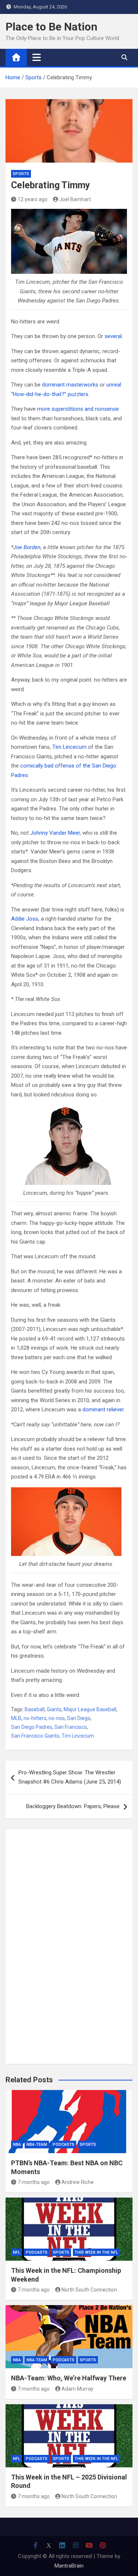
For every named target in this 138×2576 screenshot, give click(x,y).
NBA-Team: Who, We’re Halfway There (69, 2378)
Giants (54, 1709)
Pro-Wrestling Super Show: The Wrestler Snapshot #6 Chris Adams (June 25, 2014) (70, 1777)
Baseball (35, 1709)
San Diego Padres (32, 1727)
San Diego (79, 1718)
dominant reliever (103, 1409)
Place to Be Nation (52, 27)
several (113, 336)
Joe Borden (27, 547)
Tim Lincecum (69, 747)
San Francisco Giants (35, 1736)
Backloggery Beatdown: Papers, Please (73, 1806)
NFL (17, 2252)
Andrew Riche (78, 2182)
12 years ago (33, 199)
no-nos (57, 1718)
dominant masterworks (70, 385)
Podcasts (63, 2145)
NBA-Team (37, 2145)
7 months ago (34, 2182)
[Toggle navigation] (37, 57)
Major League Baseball (90, 1709)
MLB (16, 1718)
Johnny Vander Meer (55, 833)
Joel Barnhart (75, 199)
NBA (17, 2145)
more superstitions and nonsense (78, 409)
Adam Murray (77, 2389)
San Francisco (71, 1727)
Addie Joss (25, 919)
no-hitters (35, 1718)
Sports (21, 174)
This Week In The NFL (96, 2252)
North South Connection (89, 2290)
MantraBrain (69, 2566)
